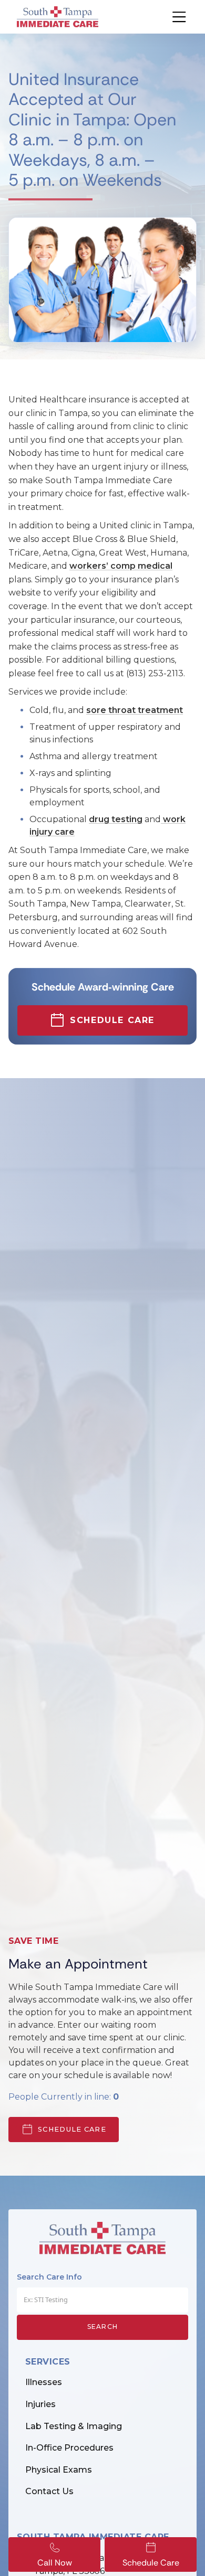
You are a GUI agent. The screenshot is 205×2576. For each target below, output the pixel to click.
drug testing (116, 819)
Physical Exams (59, 2470)
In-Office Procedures (69, 2448)
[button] (173, 17)
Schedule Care (72, 2129)
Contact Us (49, 2491)
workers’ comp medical (121, 566)
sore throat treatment (135, 710)
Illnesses (44, 2382)
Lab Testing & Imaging (74, 2426)
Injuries (40, 2404)
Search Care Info (49, 2277)
